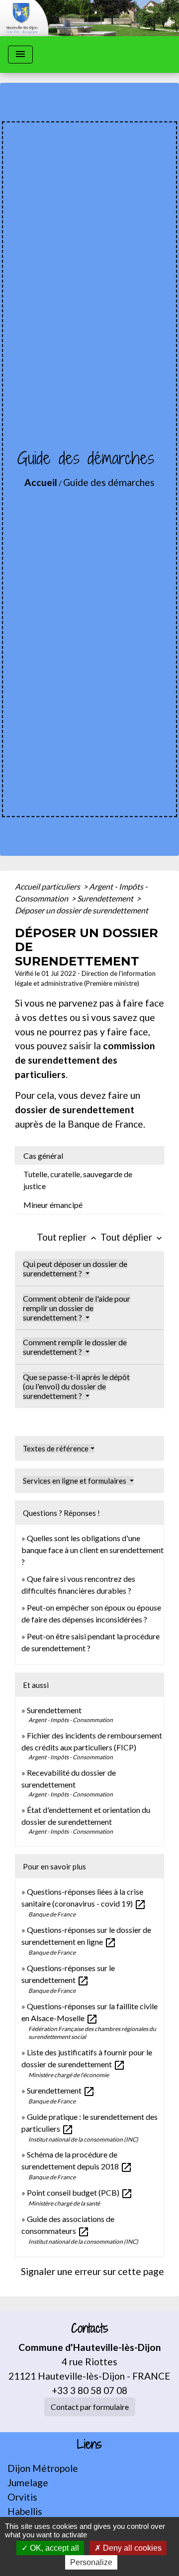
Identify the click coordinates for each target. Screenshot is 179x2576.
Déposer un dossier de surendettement (82, 910)
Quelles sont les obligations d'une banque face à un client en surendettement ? (92, 1550)
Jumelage (28, 2483)
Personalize (91, 2562)
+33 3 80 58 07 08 (89, 2390)
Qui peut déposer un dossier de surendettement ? (75, 1268)
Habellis (25, 2511)
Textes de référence (56, 1448)
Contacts (90, 2328)
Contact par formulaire (90, 2407)
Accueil (41, 482)
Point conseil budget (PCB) (80, 2192)
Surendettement (106, 898)
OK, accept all (53, 2548)
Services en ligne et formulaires (75, 1481)
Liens (89, 2444)
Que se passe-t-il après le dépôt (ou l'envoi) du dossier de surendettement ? (76, 1386)
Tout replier (68, 1237)
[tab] (89, 1156)
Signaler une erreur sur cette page (92, 2271)
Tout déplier (132, 1237)
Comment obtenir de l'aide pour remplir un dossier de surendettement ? (77, 1308)
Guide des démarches (109, 482)
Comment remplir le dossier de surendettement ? (75, 1347)
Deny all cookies (131, 2548)
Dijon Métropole (43, 2468)
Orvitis (22, 2497)
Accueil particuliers (48, 886)
